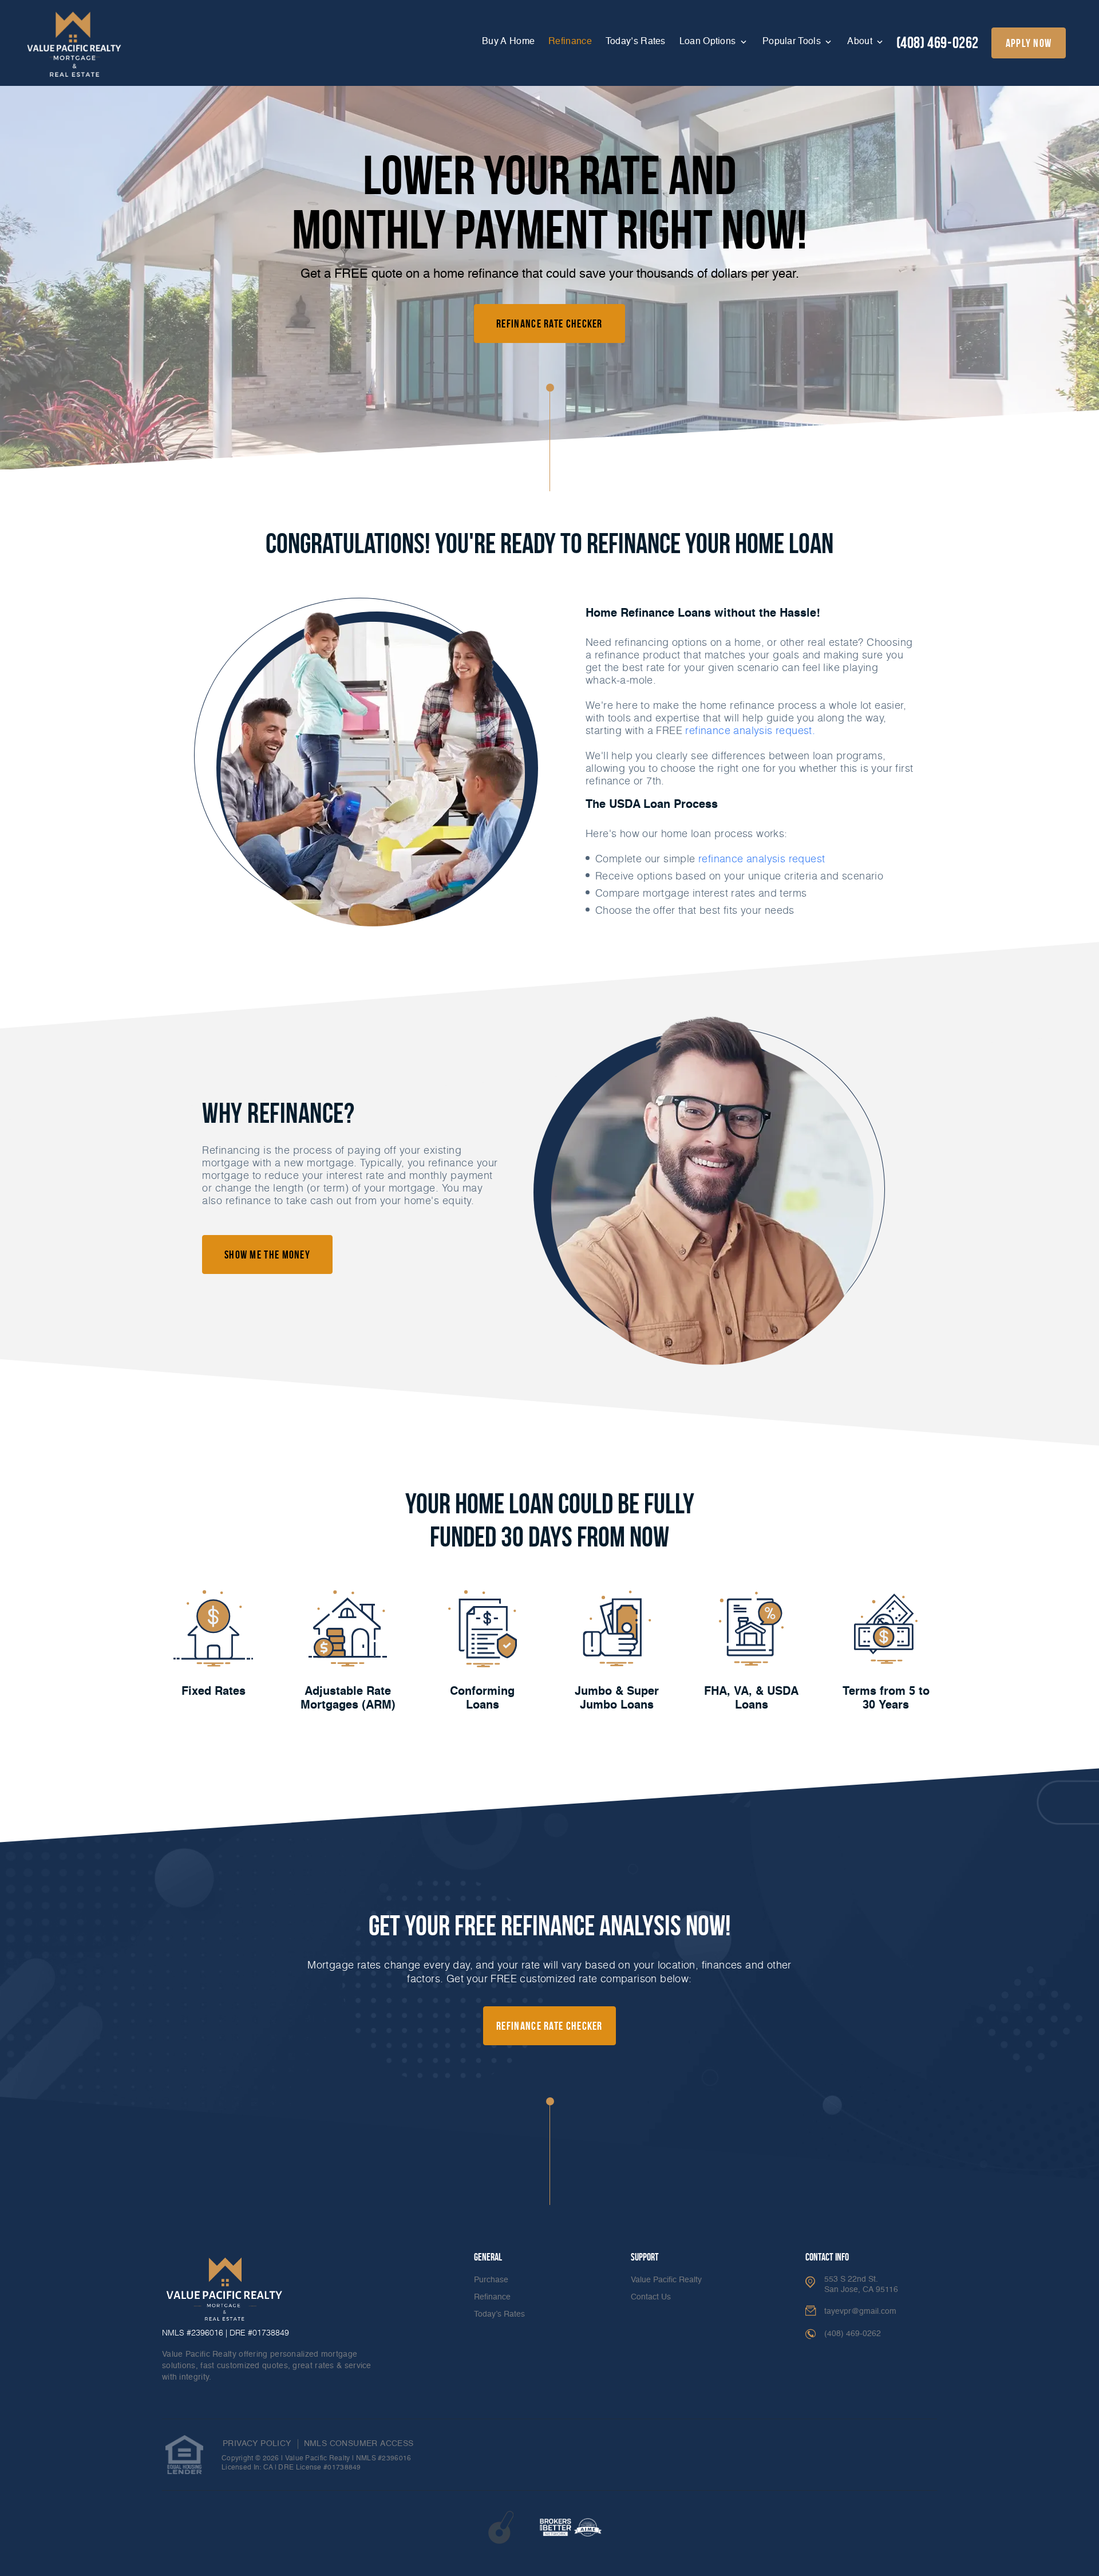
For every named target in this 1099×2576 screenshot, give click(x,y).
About (861, 42)
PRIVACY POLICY (257, 2444)
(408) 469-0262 (938, 43)
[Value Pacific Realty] (74, 45)
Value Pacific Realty (666, 2280)
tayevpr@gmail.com (860, 2311)
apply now (1029, 43)
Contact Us (651, 2297)
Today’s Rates (636, 42)
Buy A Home (508, 42)
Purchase (491, 2280)
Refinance (570, 42)
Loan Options (709, 42)
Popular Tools (793, 42)
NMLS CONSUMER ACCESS (359, 2444)
